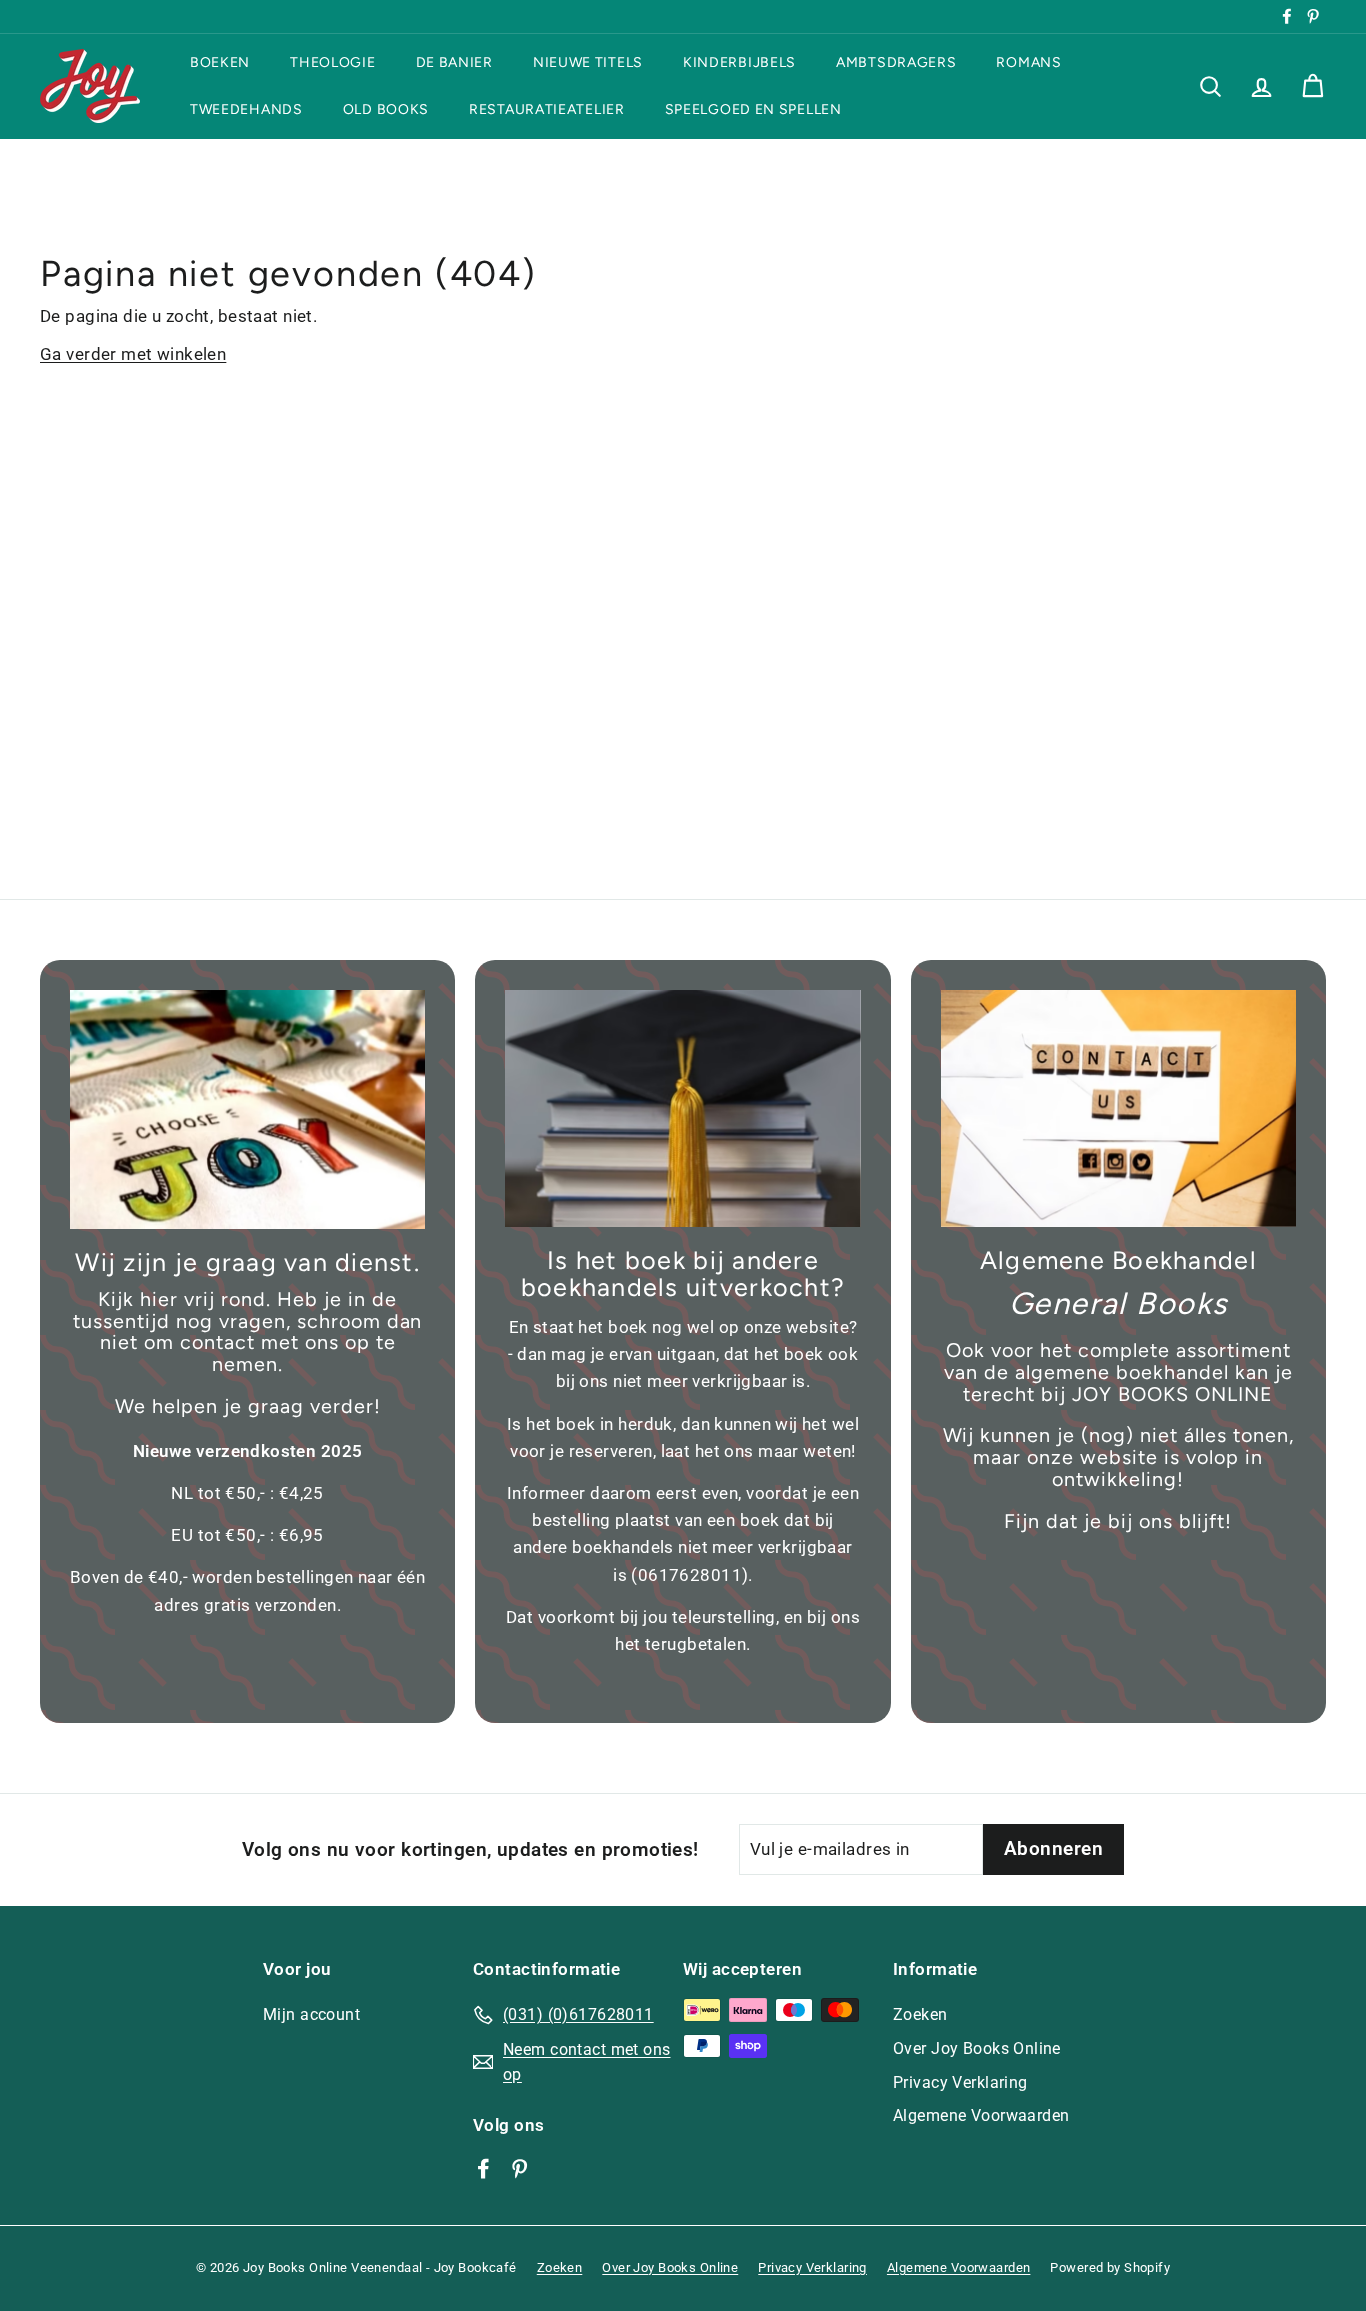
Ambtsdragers (896, 62)
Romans (1028, 62)
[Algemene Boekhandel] (1118, 1108)
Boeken (220, 62)
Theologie (332, 62)
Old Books (386, 109)
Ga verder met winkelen (133, 354)
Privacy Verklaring (960, 2082)
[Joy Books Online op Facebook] (483, 2167)
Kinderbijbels (739, 62)
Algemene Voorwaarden (981, 2115)
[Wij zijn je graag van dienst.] (247, 1109)
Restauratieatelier (547, 109)
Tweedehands (246, 109)
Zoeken (920, 2014)
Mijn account (311, 2014)
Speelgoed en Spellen (753, 109)
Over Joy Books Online (977, 2048)
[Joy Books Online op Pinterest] (519, 2167)
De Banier (454, 62)
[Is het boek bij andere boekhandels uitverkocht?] (682, 1108)
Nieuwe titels (588, 62)
